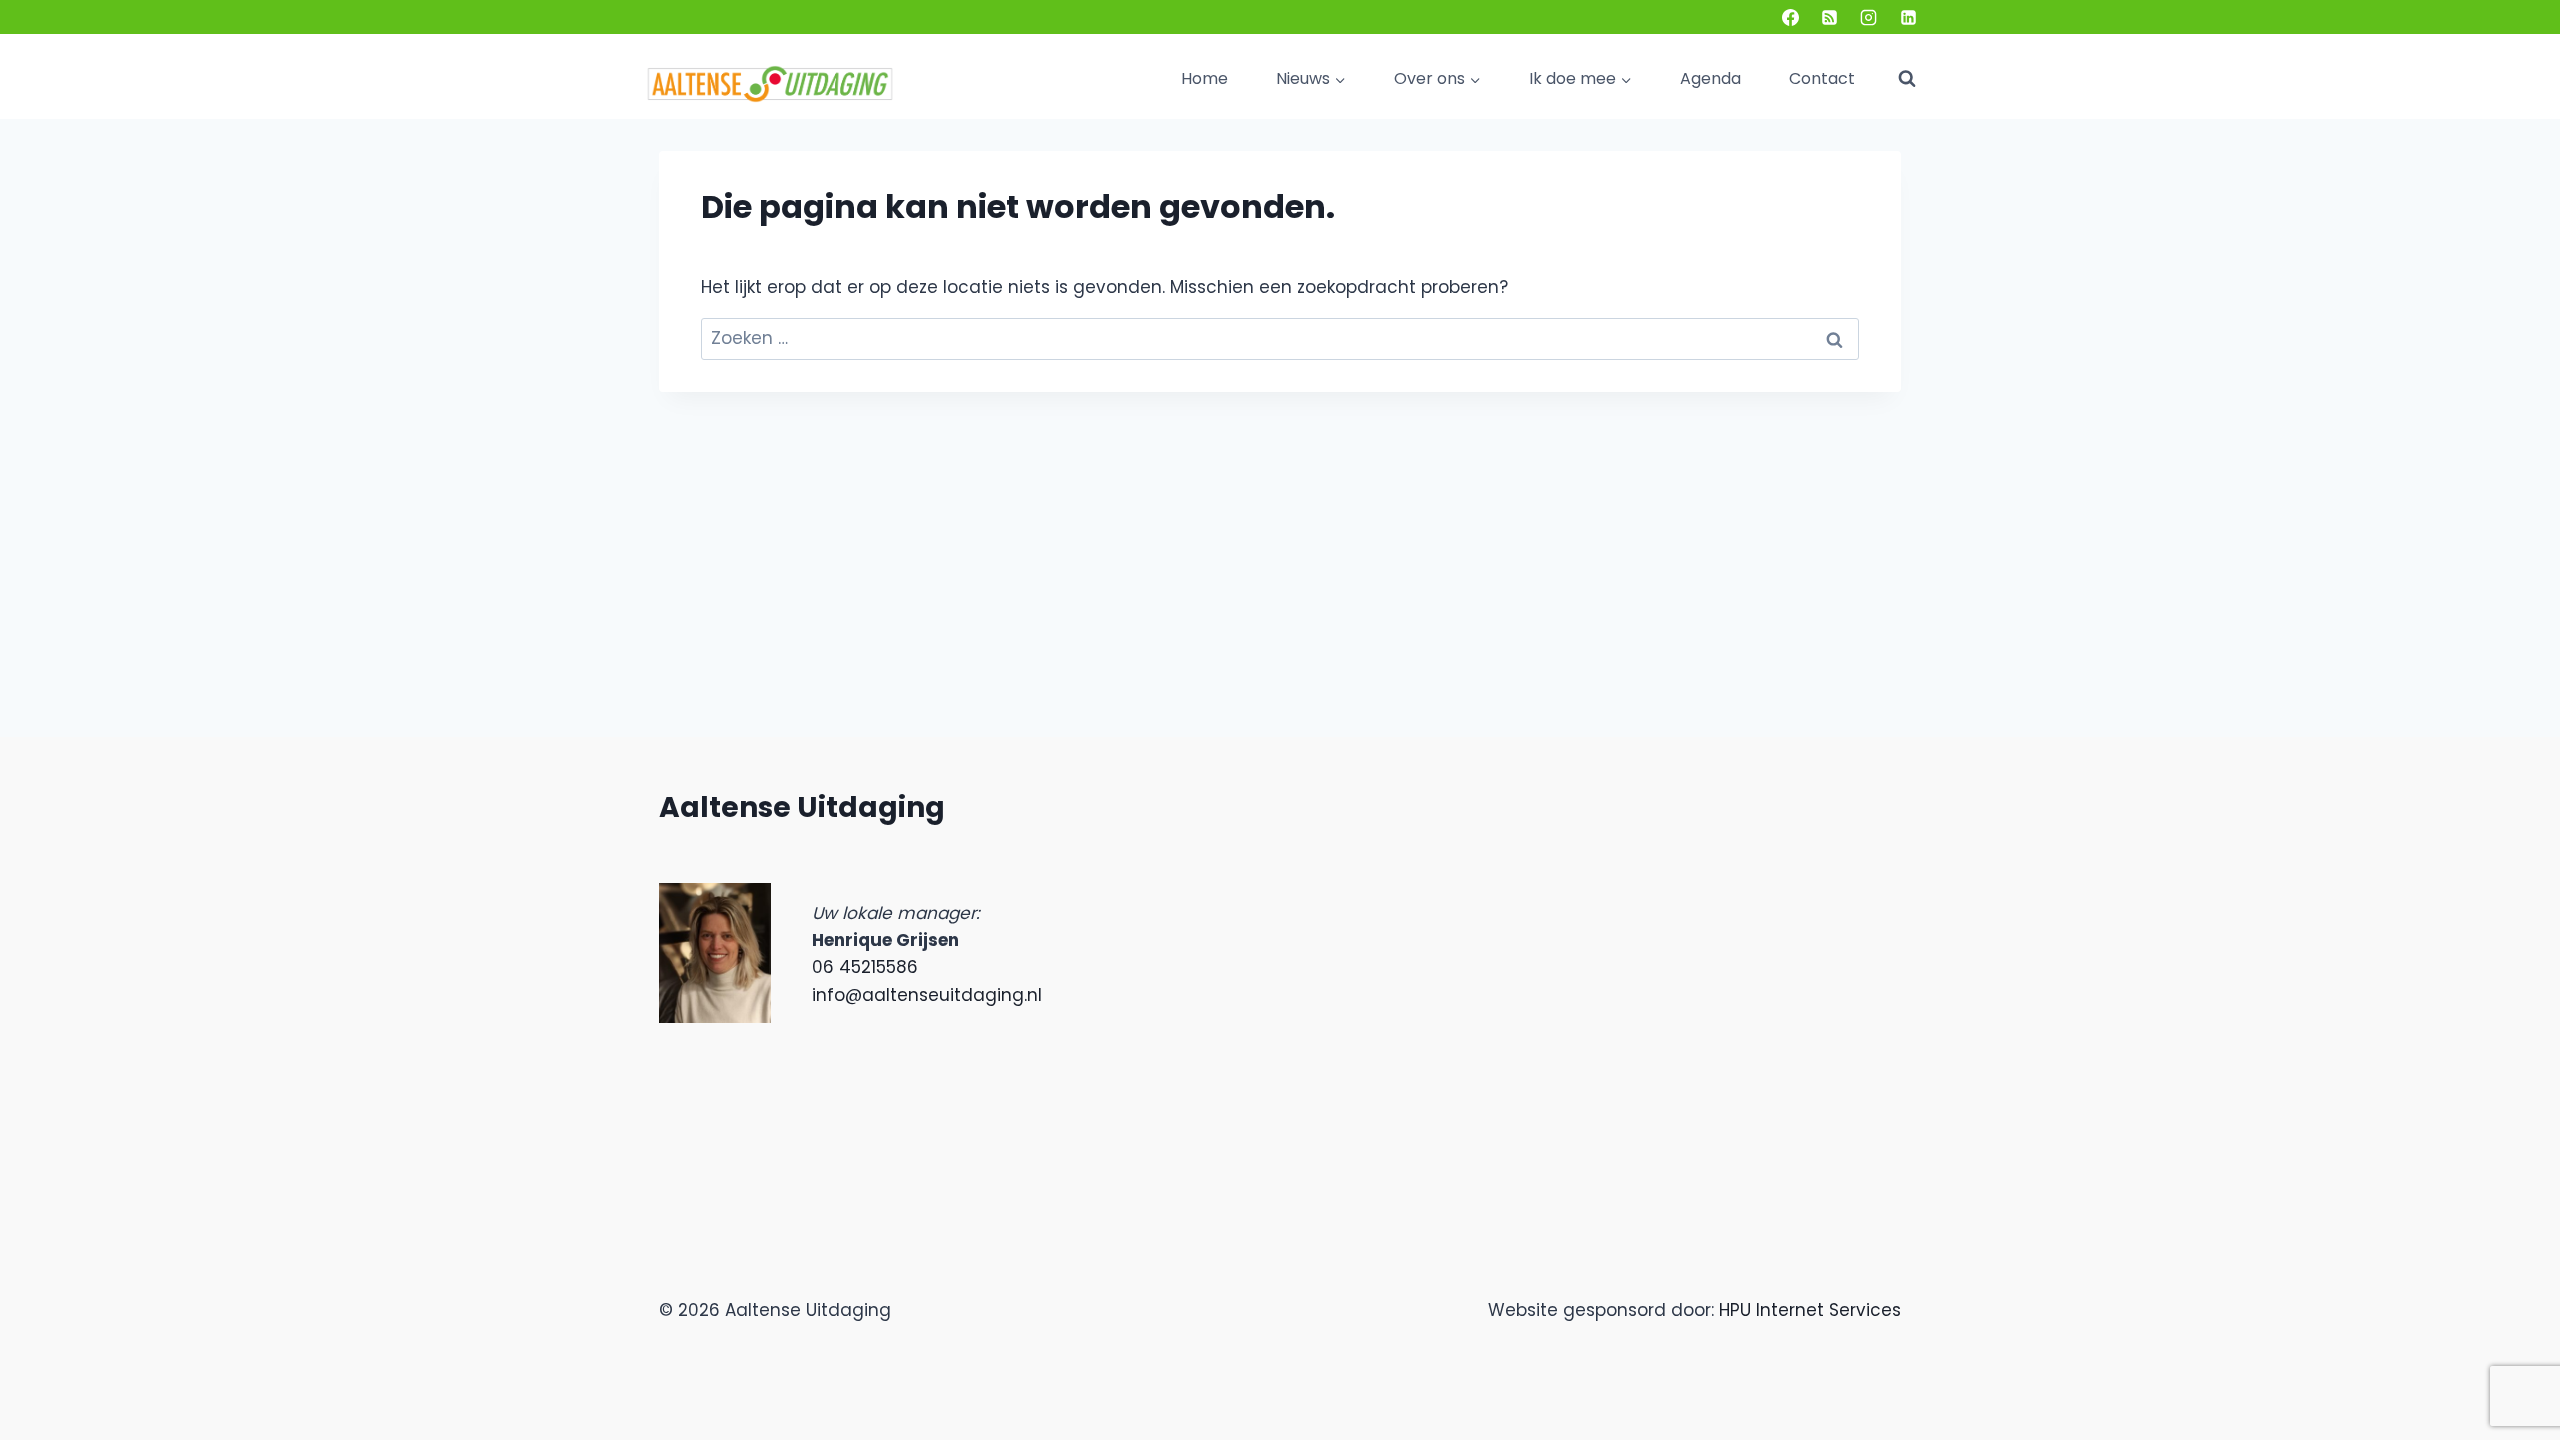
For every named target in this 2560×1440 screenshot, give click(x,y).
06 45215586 (865, 967)
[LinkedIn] (1908, 17)
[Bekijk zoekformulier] (1907, 79)
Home (1204, 78)
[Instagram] (1869, 17)
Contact (1822, 78)
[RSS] (1830, 17)
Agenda (1710, 78)
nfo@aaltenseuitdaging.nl (929, 995)
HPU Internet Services (1810, 1310)
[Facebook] (1791, 17)
